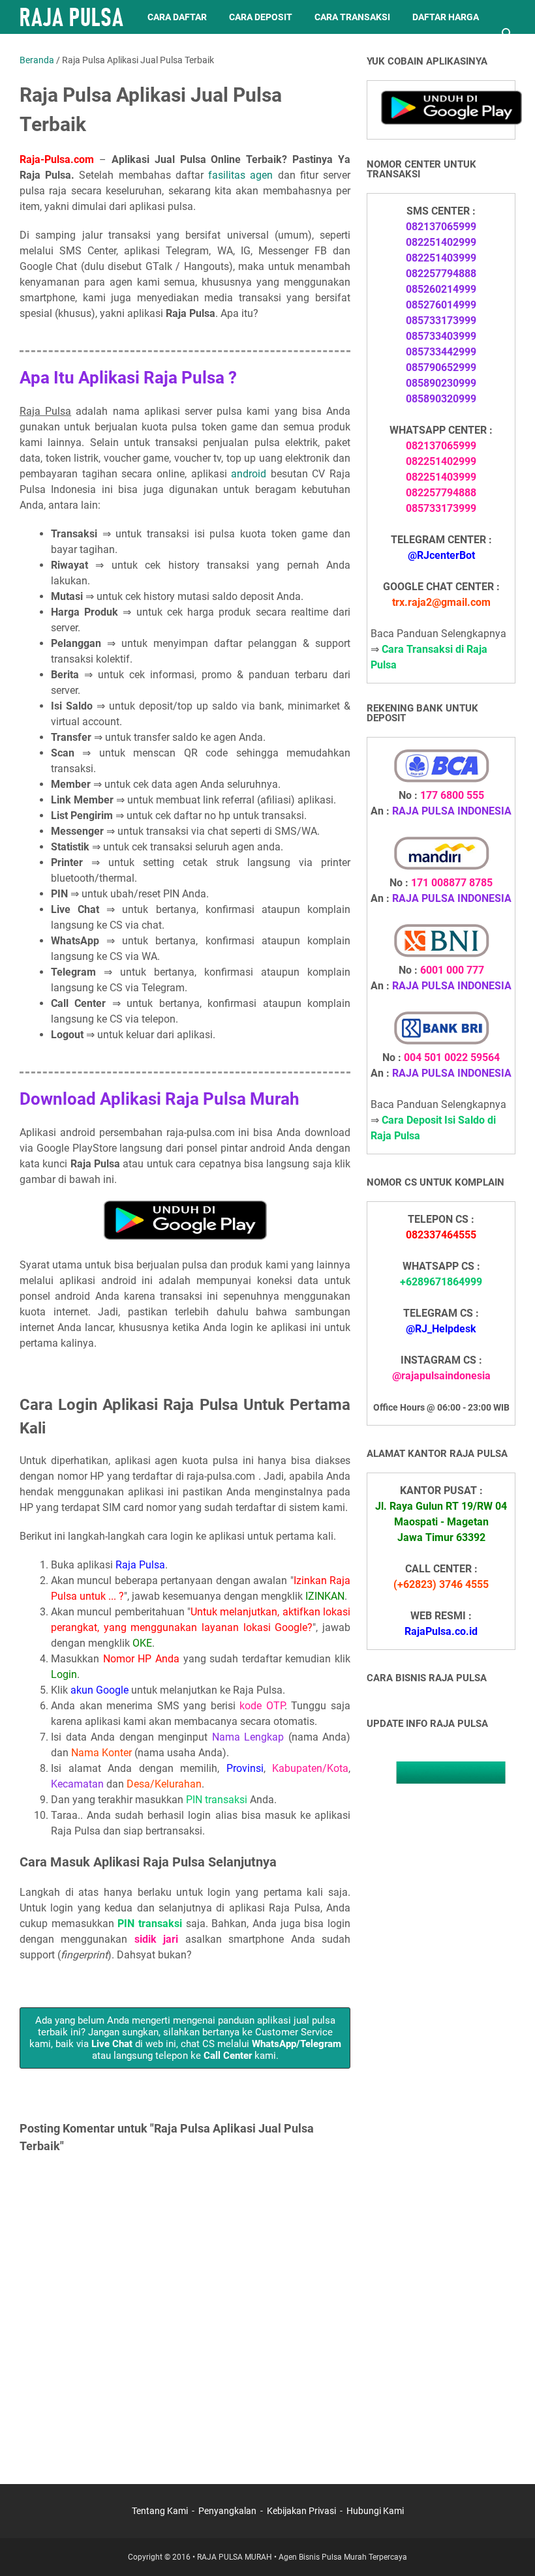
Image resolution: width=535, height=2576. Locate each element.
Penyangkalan (227, 2511)
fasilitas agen (240, 175)
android (249, 474)
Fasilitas (53, 51)
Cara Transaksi (352, 17)
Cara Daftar (177, 17)
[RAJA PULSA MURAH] (71, 17)
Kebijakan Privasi (301, 2511)
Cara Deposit (261, 17)
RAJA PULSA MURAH (235, 2557)
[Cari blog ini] (508, 34)
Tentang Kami (160, 2511)
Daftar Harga (446, 17)
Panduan (117, 51)
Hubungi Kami (375, 2511)
